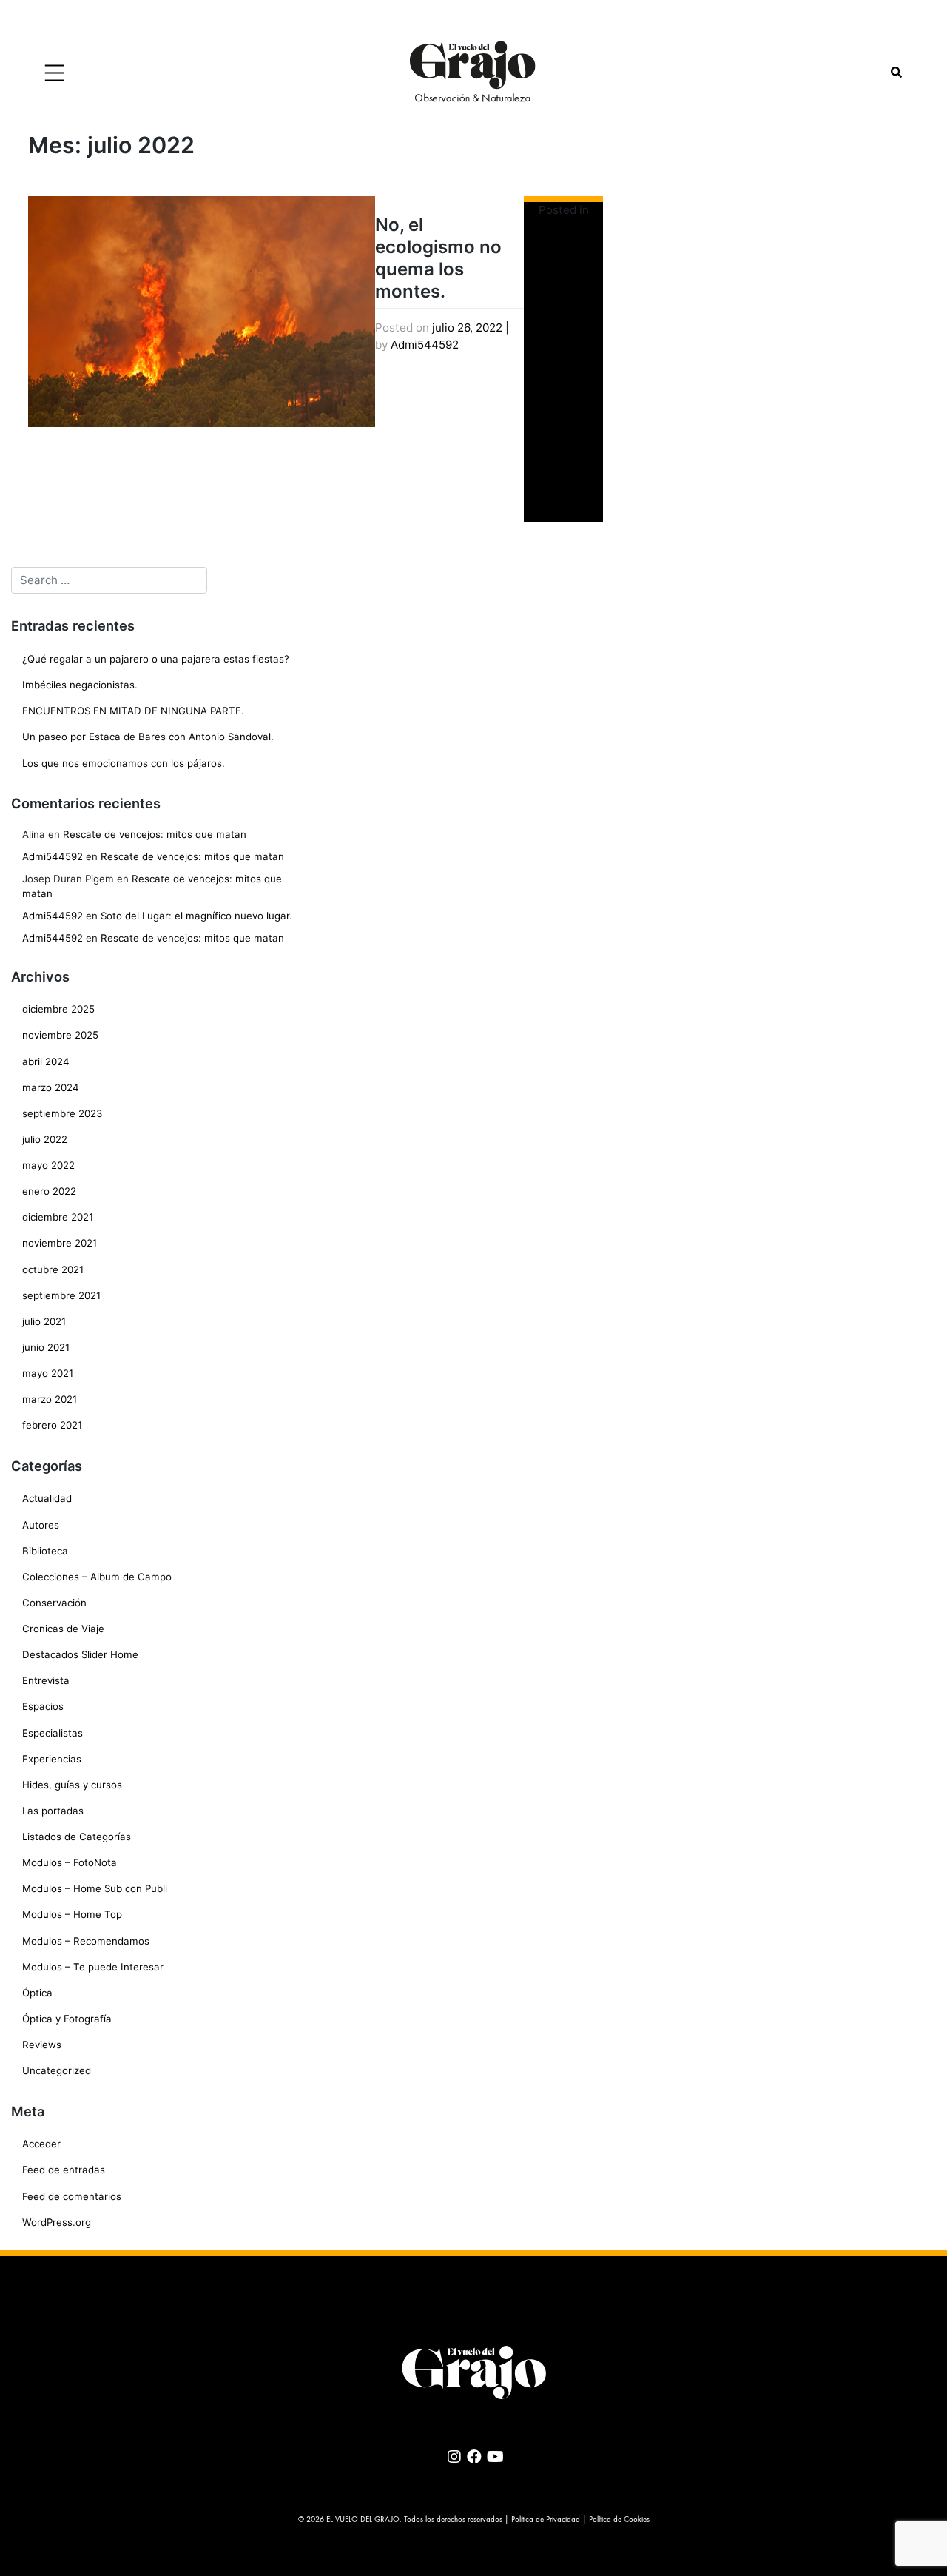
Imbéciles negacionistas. (80, 685)
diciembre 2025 (58, 1009)
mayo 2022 (48, 1165)
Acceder (41, 2144)
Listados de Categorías (77, 1837)
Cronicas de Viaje (63, 1629)
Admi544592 (425, 345)
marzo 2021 (50, 1399)
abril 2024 (46, 1061)
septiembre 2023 (62, 1113)
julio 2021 (44, 1321)
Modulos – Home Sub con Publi (95, 1888)
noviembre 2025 (60, 1035)
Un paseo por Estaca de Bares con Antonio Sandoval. (148, 737)
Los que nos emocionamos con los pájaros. (124, 763)
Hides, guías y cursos (72, 1785)
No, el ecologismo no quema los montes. (438, 258)
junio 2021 (46, 1347)
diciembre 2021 (58, 1217)
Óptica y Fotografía (67, 2019)
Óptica (37, 1993)
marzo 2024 (51, 1087)
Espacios (43, 1706)
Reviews (42, 2045)
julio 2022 (45, 1139)
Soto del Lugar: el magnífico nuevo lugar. (196, 916)
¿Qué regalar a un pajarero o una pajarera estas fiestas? (156, 659)
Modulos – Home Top (72, 1914)
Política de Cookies (619, 2520)
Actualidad (47, 1498)
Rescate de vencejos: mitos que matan (155, 834)
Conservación (54, 1603)
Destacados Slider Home (80, 1654)
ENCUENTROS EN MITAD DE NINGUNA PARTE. (133, 711)
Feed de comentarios (72, 2196)
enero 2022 (49, 1191)
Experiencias (52, 1759)
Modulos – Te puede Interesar (93, 1967)
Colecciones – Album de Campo (97, 1577)
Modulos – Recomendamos (86, 1941)
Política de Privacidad (546, 2520)
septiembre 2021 (61, 1295)
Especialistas (53, 1733)
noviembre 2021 (60, 1243)
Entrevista (46, 1680)
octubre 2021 (53, 1269)
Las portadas (53, 1811)
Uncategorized (57, 2070)
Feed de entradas (64, 2170)
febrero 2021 (52, 1425)
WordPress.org (57, 2222)
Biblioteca (45, 1551)
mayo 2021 (48, 1373)
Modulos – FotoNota (70, 1862)
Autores (41, 1525)
